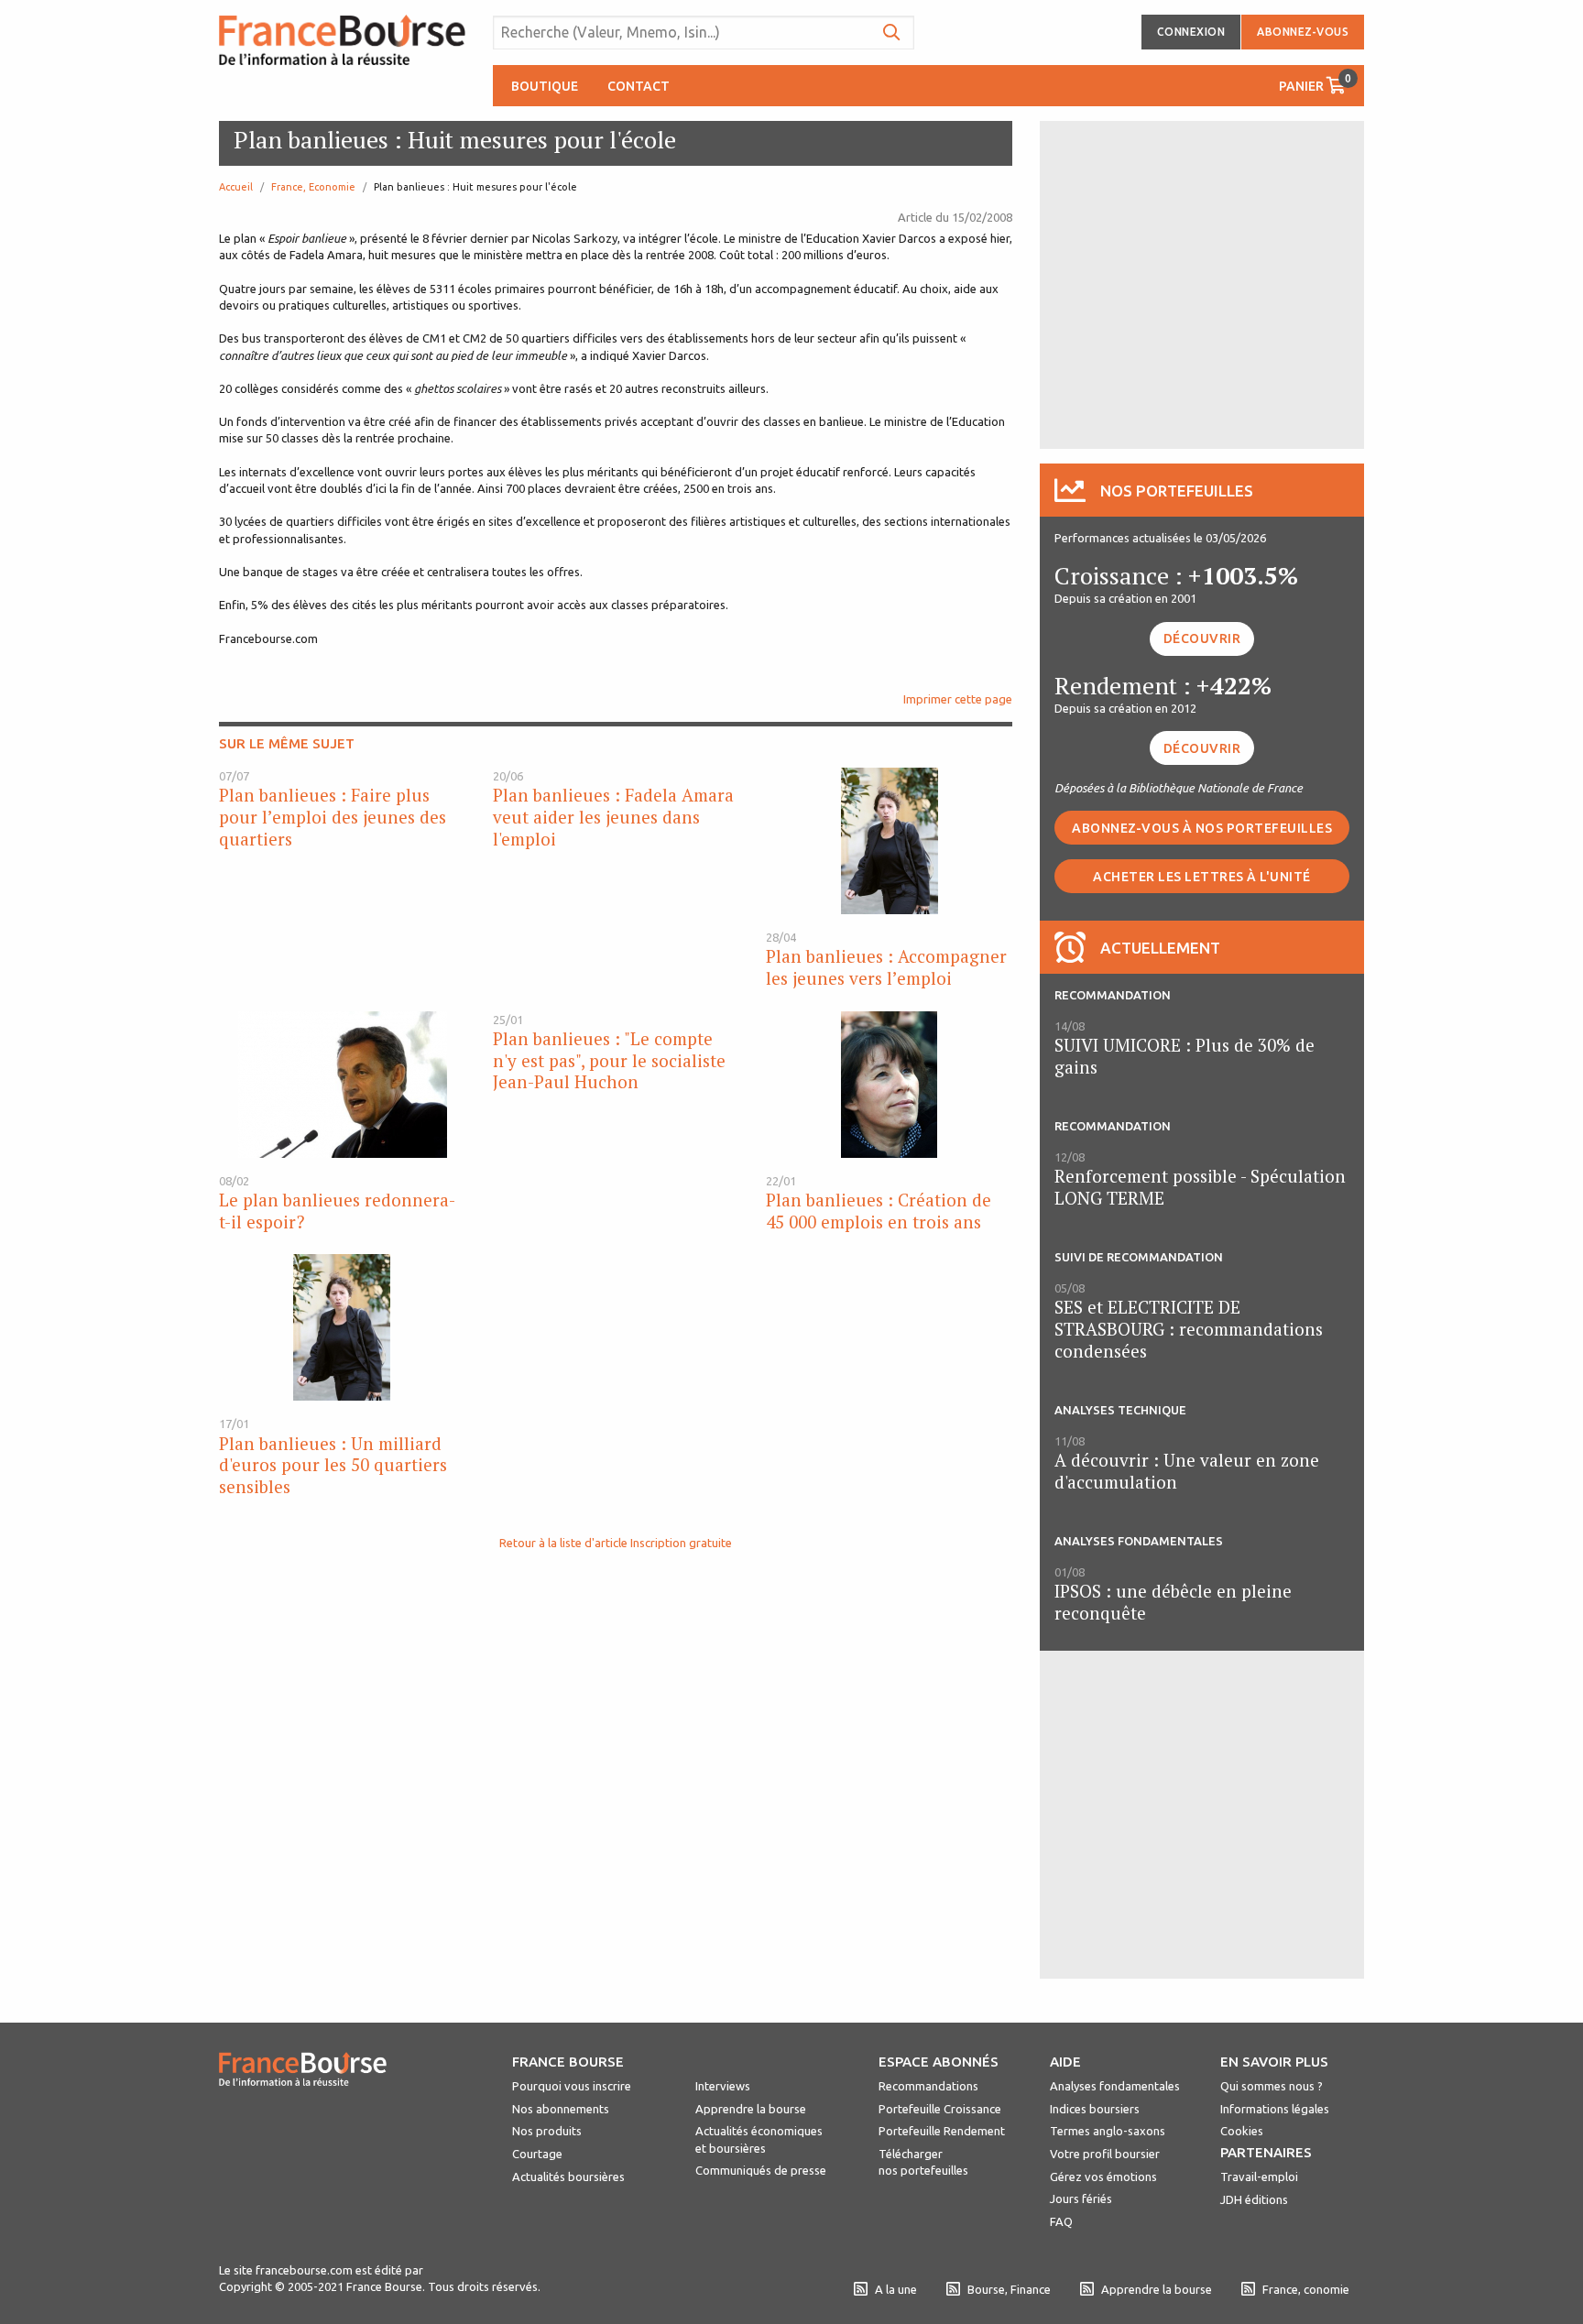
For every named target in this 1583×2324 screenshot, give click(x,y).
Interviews (723, 2086)
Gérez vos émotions (1103, 2177)
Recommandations (928, 2086)
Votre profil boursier (1105, 2154)
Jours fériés (1081, 2199)
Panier (1315, 83)
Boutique (545, 86)
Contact (639, 86)
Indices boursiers (1095, 2109)
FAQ (1061, 2221)
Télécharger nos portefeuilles (923, 2162)
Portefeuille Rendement (942, 2131)
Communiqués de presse (761, 2170)
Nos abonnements (561, 2109)
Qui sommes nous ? (1272, 2086)
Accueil (236, 187)
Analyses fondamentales (1115, 2086)
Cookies (1242, 2131)
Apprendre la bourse (751, 2109)
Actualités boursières (568, 2177)
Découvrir (1202, 638)
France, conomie (1306, 2289)
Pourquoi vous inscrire (572, 2086)
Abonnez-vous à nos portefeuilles (1202, 828)
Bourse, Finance (1009, 2289)
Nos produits (547, 2131)
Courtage (537, 2154)
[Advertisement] (1202, 283)
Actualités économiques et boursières (759, 2139)
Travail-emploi (1259, 2177)
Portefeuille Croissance (940, 2109)
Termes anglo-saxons (1108, 2131)
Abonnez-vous (1303, 32)
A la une (896, 2289)
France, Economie (313, 187)
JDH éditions (1254, 2199)
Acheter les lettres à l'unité (1202, 877)
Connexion (1191, 32)
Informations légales (1275, 2109)
